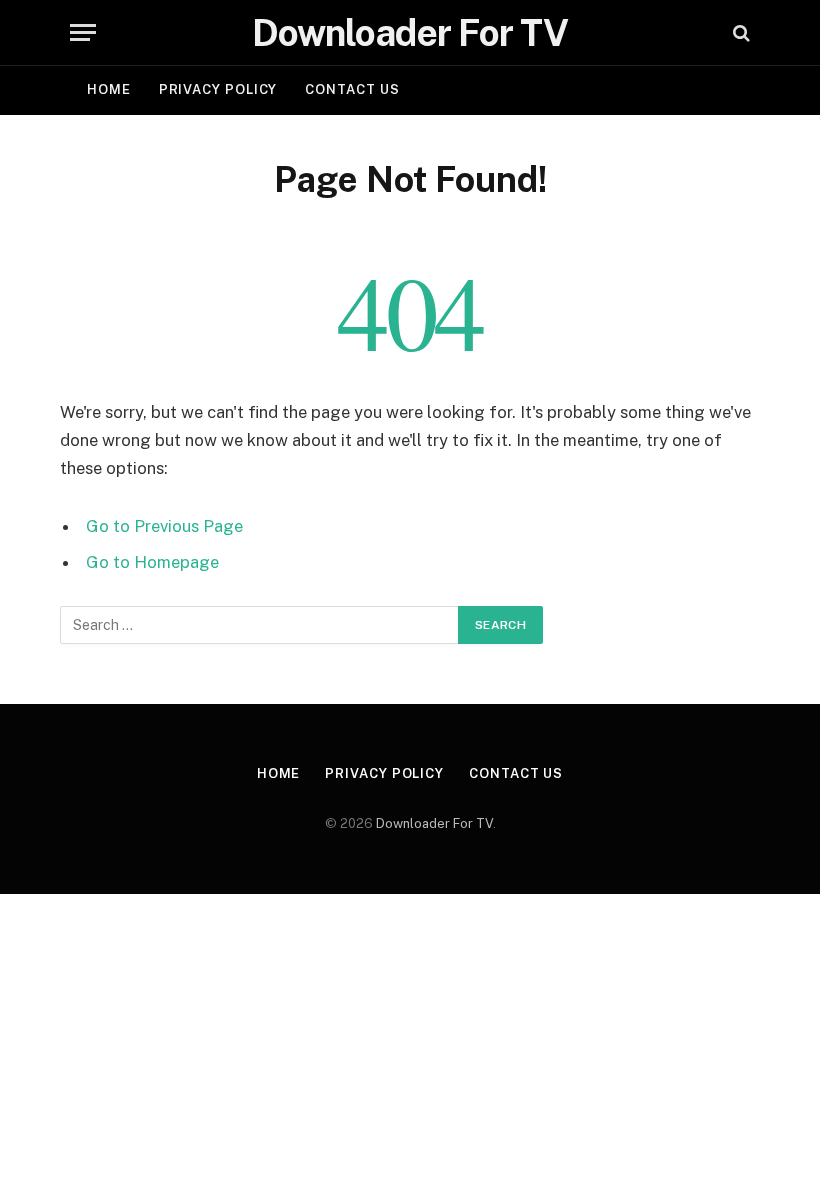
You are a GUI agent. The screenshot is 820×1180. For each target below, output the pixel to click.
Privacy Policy (218, 89)
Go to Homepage (152, 562)
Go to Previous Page (164, 526)
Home (109, 89)
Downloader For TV (434, 823)
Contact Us (352, 89)
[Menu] (83, 32)
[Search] (739, 32)
